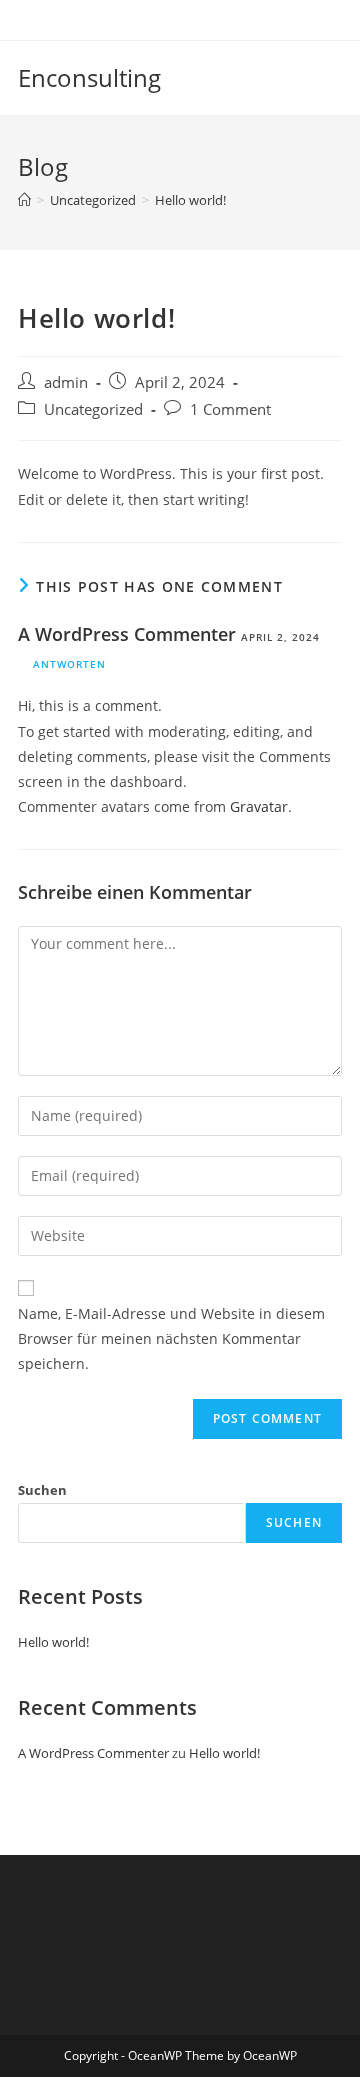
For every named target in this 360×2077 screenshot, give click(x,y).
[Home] (24, 200)
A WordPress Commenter (127, 634)
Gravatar (259, 806)
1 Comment (230, 409)
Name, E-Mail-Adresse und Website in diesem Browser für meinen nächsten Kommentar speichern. (171, 1338)
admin (66, 382)
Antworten (69, 664)
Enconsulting (89, 77)
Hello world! (190, 200)
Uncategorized (93, 409)
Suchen (42, 1490)
